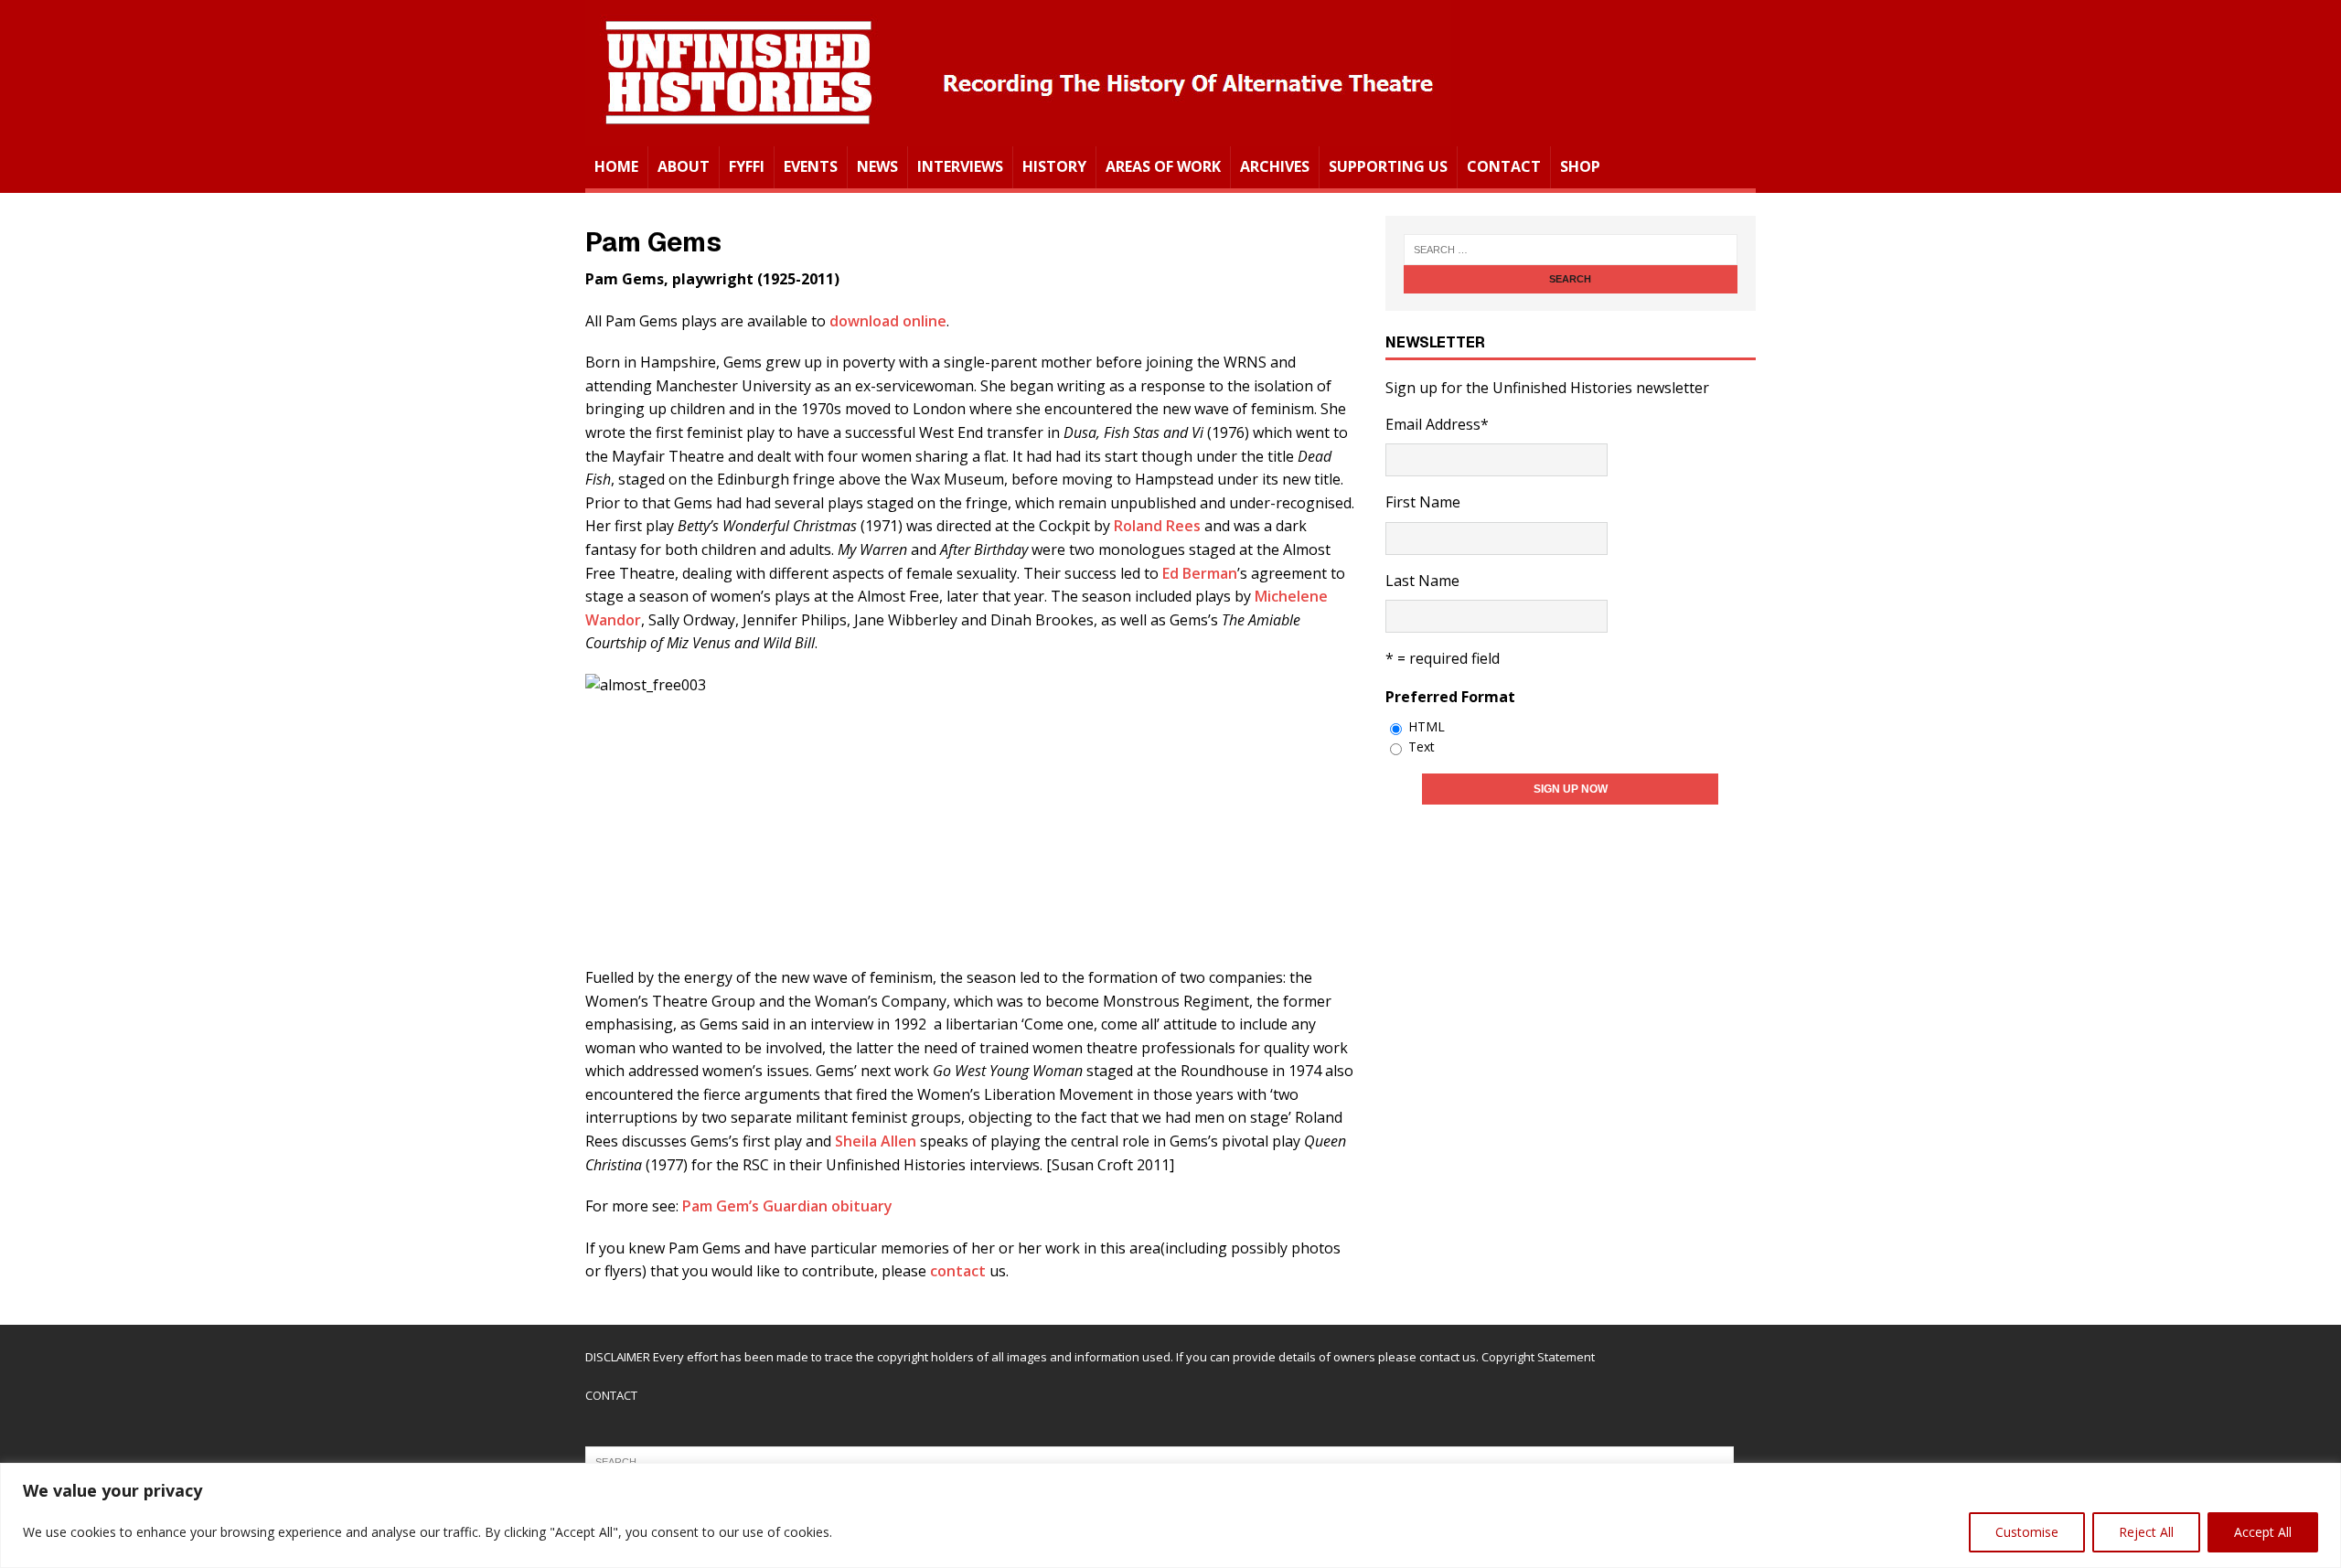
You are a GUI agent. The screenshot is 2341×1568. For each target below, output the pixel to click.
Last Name (1422, 581)
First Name (1423, 502)
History (1054, 166)
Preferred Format (1450, 697)
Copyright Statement (1538, 1357)
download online (888, 321)
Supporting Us (1388, 166)
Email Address (1437, 424)
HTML (1427, 726)
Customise (2027, 1532)
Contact (1504, 166)
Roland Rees (1159, 526)
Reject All (2146, 1532)
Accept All (2263, 1532)
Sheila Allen (877, 1141)
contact (960, 1271)
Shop (1580, 166)
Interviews (960, 166)
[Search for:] (1571, 250)
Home (616, 166)
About (684, 166)
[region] (1170, 1515)
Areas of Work (1163, 166)
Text (1422, 747)
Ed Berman (1200, 573)
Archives (1275, 166)
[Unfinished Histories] (1018, 133)
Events (811, 166)
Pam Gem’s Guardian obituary (787, 1206)
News (877, 166)
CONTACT (611, 1395)
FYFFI (747, 166)
